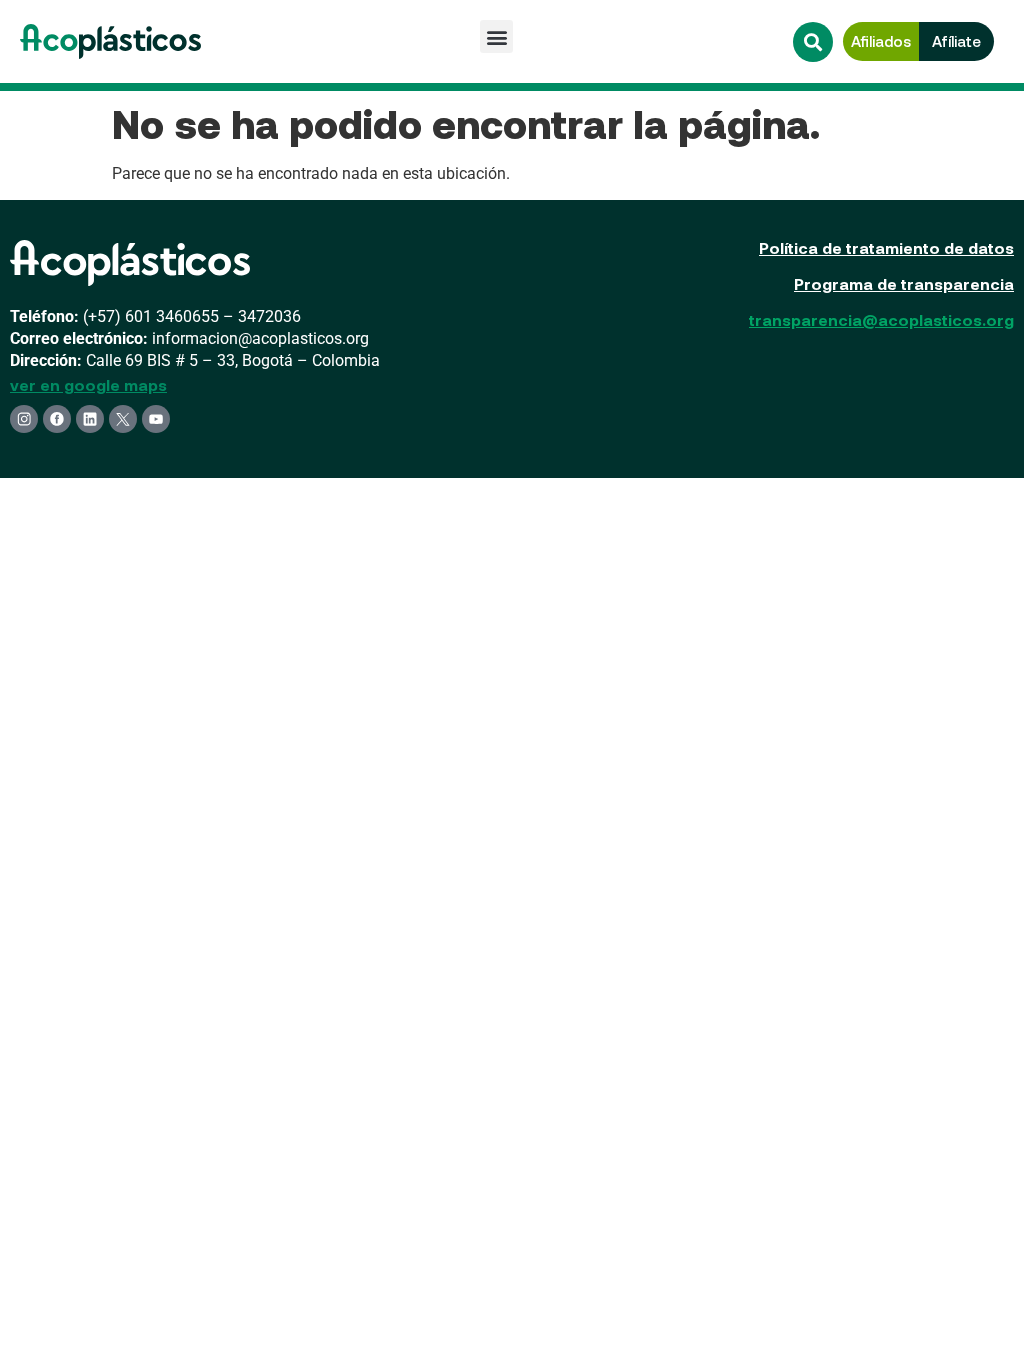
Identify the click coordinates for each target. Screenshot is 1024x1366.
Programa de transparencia (904, 283)
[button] (496, 36)
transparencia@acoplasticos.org (881, 319)
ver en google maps (88, 384)
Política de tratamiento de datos (886, 247)
